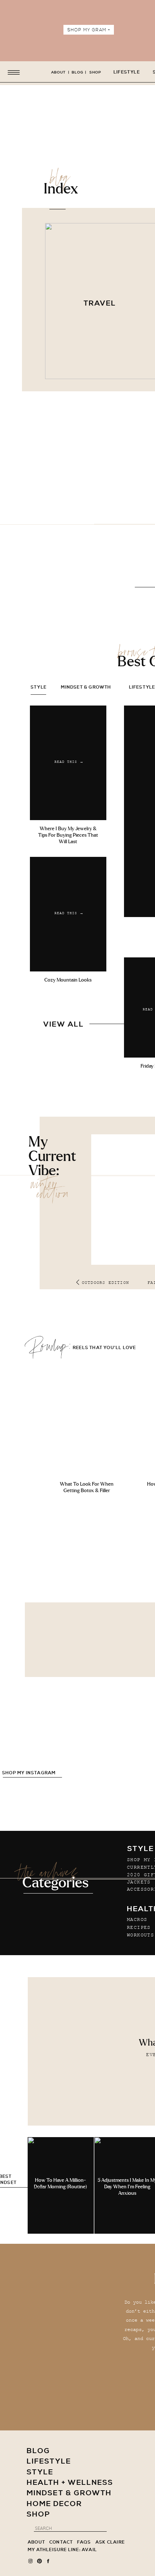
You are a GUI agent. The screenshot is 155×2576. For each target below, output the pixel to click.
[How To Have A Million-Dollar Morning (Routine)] (61, 2185)
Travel (100, 304)
